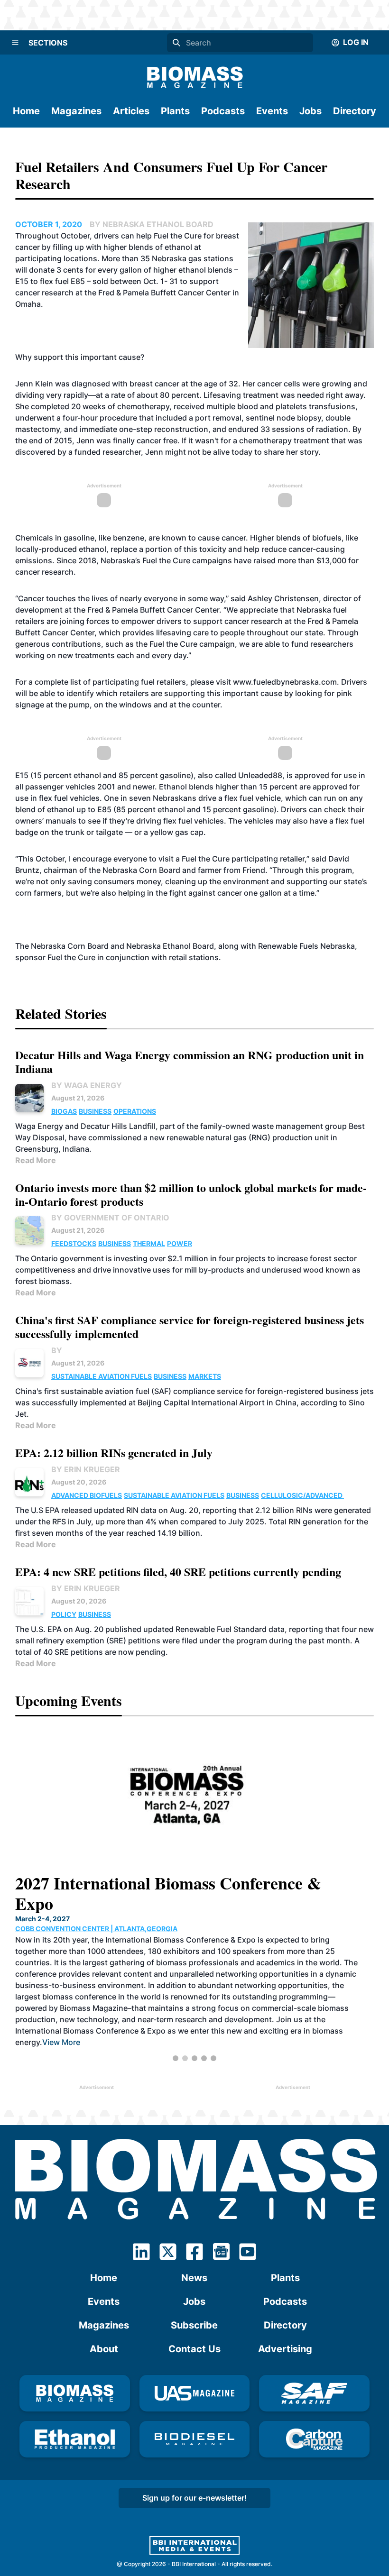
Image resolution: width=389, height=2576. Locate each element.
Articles (131, 111)
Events (272, 111)
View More (303, 2021)
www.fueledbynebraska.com (285, 682)
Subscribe (194, 2325)
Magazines (76, 111)
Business (95, 1111)
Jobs (310, 111)
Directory (355, 111)
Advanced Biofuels (87, 1495)
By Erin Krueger (86, 1469)
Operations (135, 1111)
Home (26, 111)
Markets (205, 1376)
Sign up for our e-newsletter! (194, 2498)
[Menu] (15, 43)
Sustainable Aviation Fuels (102, 1376)
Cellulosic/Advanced (302, 1495)
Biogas (64, 1111)
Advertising (285, 2349)
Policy (64, 1614)
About (104, 2349)
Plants (175, 111)
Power (180, 1243)
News (194, 2278)
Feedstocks (74, 1243)
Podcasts (223, 111)
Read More (36, 1160)
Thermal (149, 1243)
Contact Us (194, 2349)
